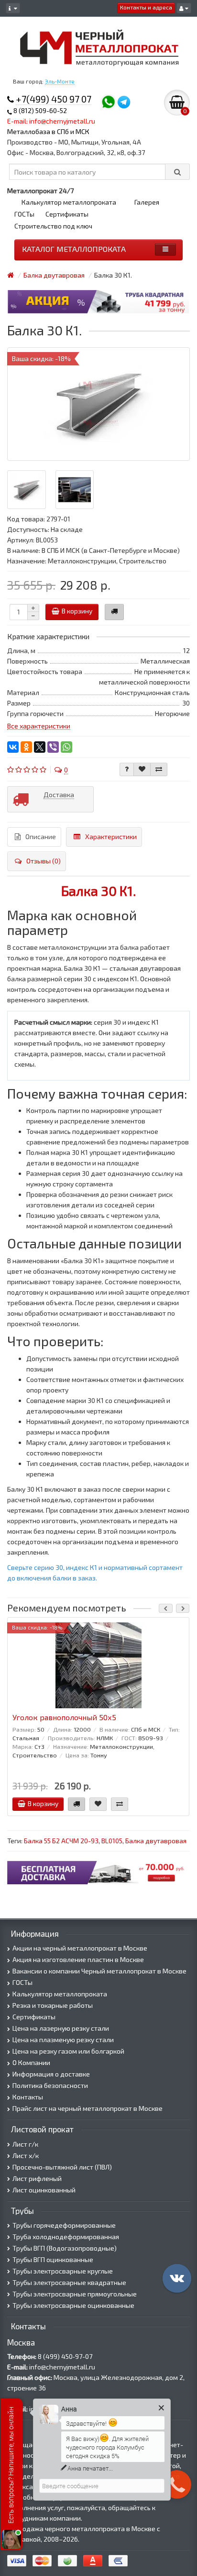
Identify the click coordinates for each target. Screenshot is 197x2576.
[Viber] (53, 747)
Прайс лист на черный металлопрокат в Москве (88, 2108)
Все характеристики (39, 726)
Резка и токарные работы (53, 2005)
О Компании (31, 2062)
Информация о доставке (51, 2074)
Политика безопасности (50, 2085)
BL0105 (112, 1841)
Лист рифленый (37, 2178)
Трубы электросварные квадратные (69, 2282)
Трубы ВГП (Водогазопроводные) (65, 2248)
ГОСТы (24, 214)
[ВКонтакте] (13, 747)
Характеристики (111, 836)
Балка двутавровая (156, 1841)
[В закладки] (142, 769)
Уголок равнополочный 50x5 (64, 1717)
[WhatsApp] (66, 747)
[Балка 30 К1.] (98, 404)
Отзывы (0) (44, 861)
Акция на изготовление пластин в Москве (78, 1959)
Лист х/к (26, 2155)
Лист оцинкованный (44, 2190)
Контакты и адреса (146, 7)
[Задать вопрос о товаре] (127, 769)
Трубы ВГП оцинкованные (53, 2259)
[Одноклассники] (26, 747)
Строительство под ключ (53, 226)
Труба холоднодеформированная (66, 2237)
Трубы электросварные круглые (63, 2271)
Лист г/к (25, 2144)
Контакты (28, 2097)
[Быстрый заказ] (114, 612)
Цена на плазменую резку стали (63, 2040)
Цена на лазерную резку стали (61, 2028)
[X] (40, 747)
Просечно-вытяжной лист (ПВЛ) (62, 2167)
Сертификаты (67, 214)
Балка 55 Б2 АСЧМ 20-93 (61, 1841)
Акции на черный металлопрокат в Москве (80, 1948)
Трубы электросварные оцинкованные (73, 2305)
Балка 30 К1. (98, 891)
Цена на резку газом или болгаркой (68, 2051)
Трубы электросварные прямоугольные (75, 2294)
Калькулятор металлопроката (69, 202)
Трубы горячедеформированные (64, 2225)
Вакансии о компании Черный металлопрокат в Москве (99, 1971)
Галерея (147, 202)
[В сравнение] (159, 769)
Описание (41, 836)
